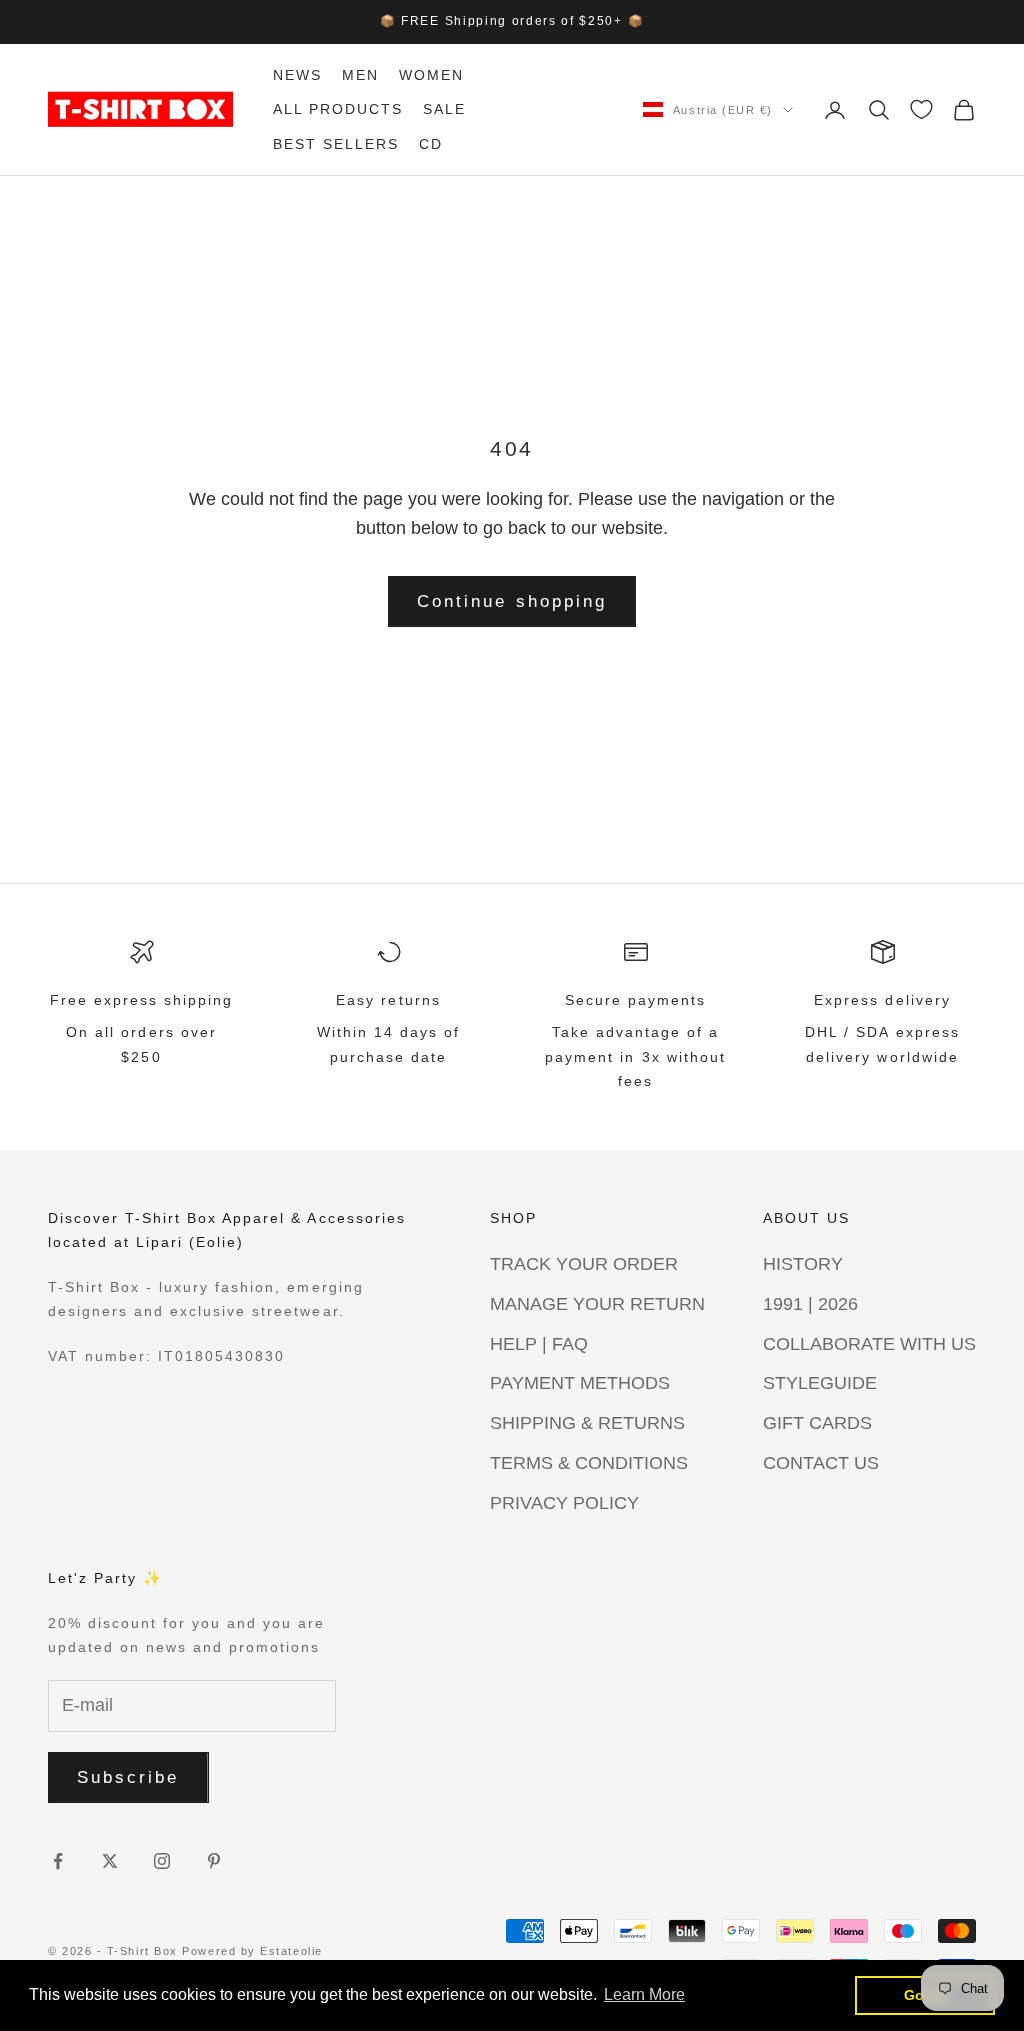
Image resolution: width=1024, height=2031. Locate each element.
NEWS (297, 75)
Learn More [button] (644, 1994)
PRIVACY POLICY (564, 1503)
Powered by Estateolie (252, 1951)
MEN (360, 75)
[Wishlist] (921, 109)
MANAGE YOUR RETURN (597, 1304)
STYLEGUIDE (820, 1383)
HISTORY (803, 1264)
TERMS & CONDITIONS (589, 1463)
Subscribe (128, 1777)
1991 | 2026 (810, 1304)
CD (431, 144)
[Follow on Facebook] (58, 1861)
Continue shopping (512, 601)
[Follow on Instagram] (162, 1861)
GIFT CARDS (817, 1423)
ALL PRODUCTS (338, 109)
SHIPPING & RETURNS (587, 1423)
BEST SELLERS (336, 144)
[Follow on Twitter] (110, 1861)
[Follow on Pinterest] (214, 1861)
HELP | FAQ (539, 1344)
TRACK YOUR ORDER (584, 1264)
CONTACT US (821, 1463)
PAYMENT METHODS (580, 1383)
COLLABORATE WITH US (869, 1344)
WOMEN (431, 75)
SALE (444, 109)
